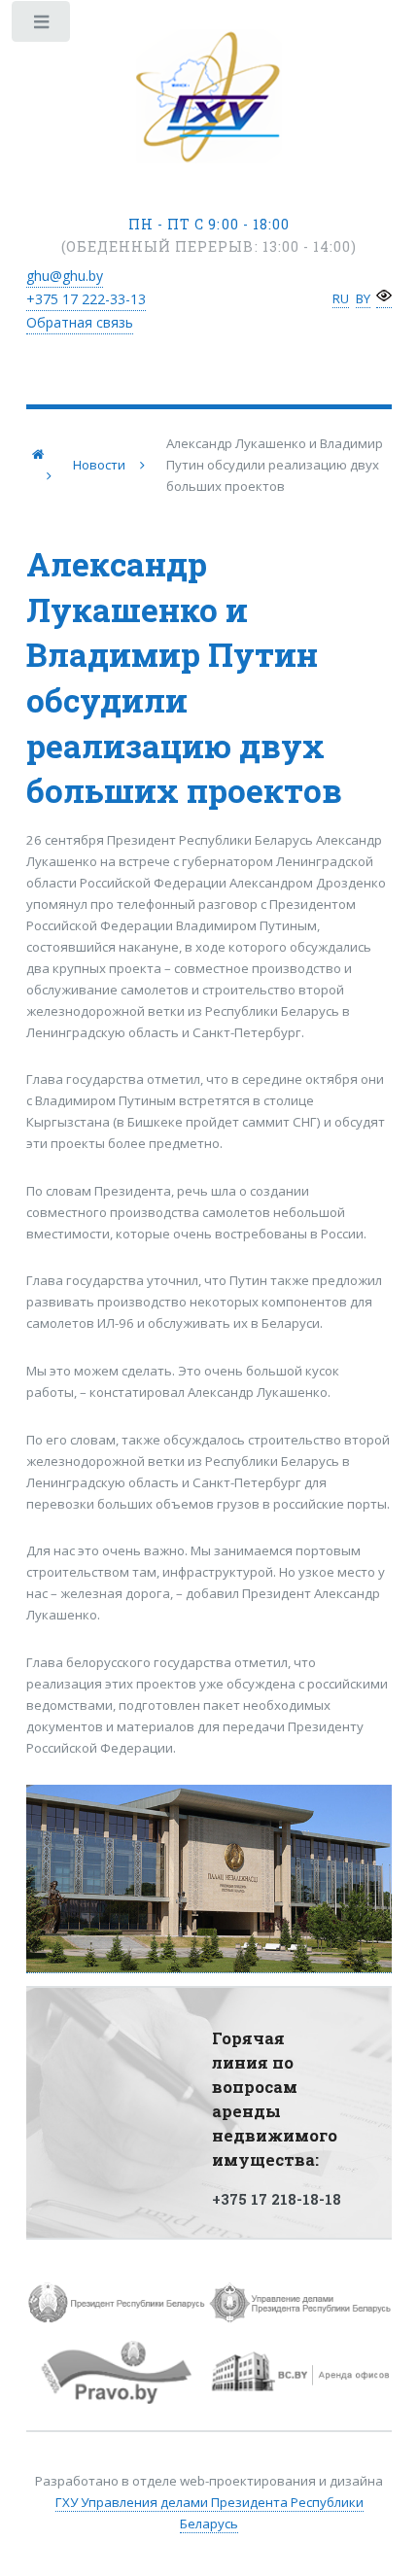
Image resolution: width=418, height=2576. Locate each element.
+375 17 (86, 299)
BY (363, 298)
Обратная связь (80, 322)
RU (341, 298)
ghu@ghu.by (65, 276)
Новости (99, 465)
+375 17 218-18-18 (277, 2199)
